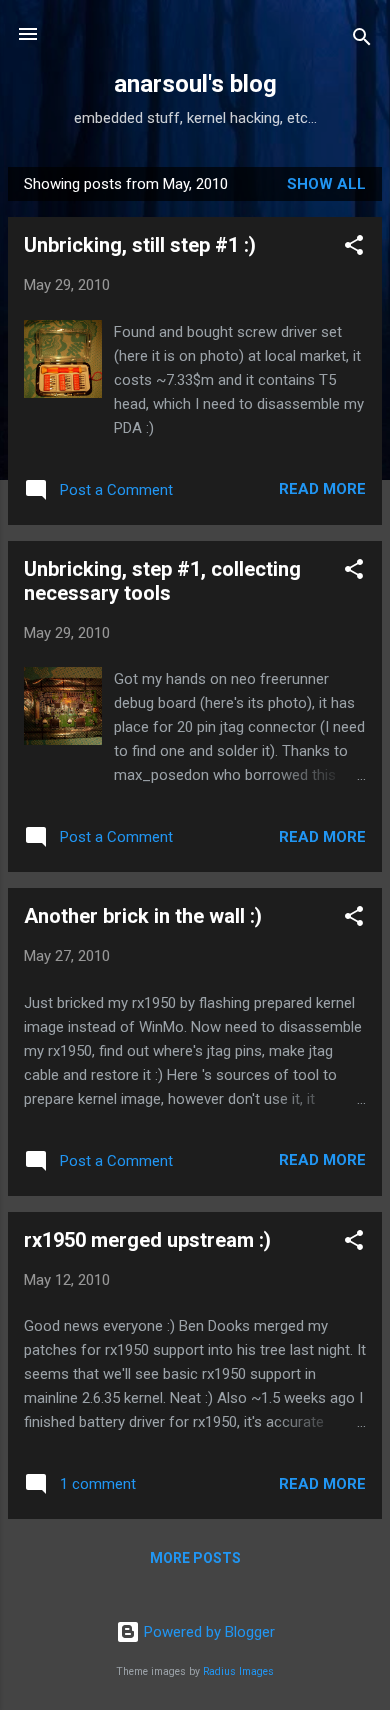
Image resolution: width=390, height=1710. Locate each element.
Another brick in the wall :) (143, 916)
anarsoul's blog (195, 84)
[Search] (362, 40)
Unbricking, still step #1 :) (140, 245)
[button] (354, 248)
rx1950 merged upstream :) (147, 1240)
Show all (326, 184)
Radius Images (238, 1671)
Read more (322, 489)
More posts (195, 1558)
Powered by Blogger (207, 1632)
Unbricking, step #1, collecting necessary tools (162, 581)
